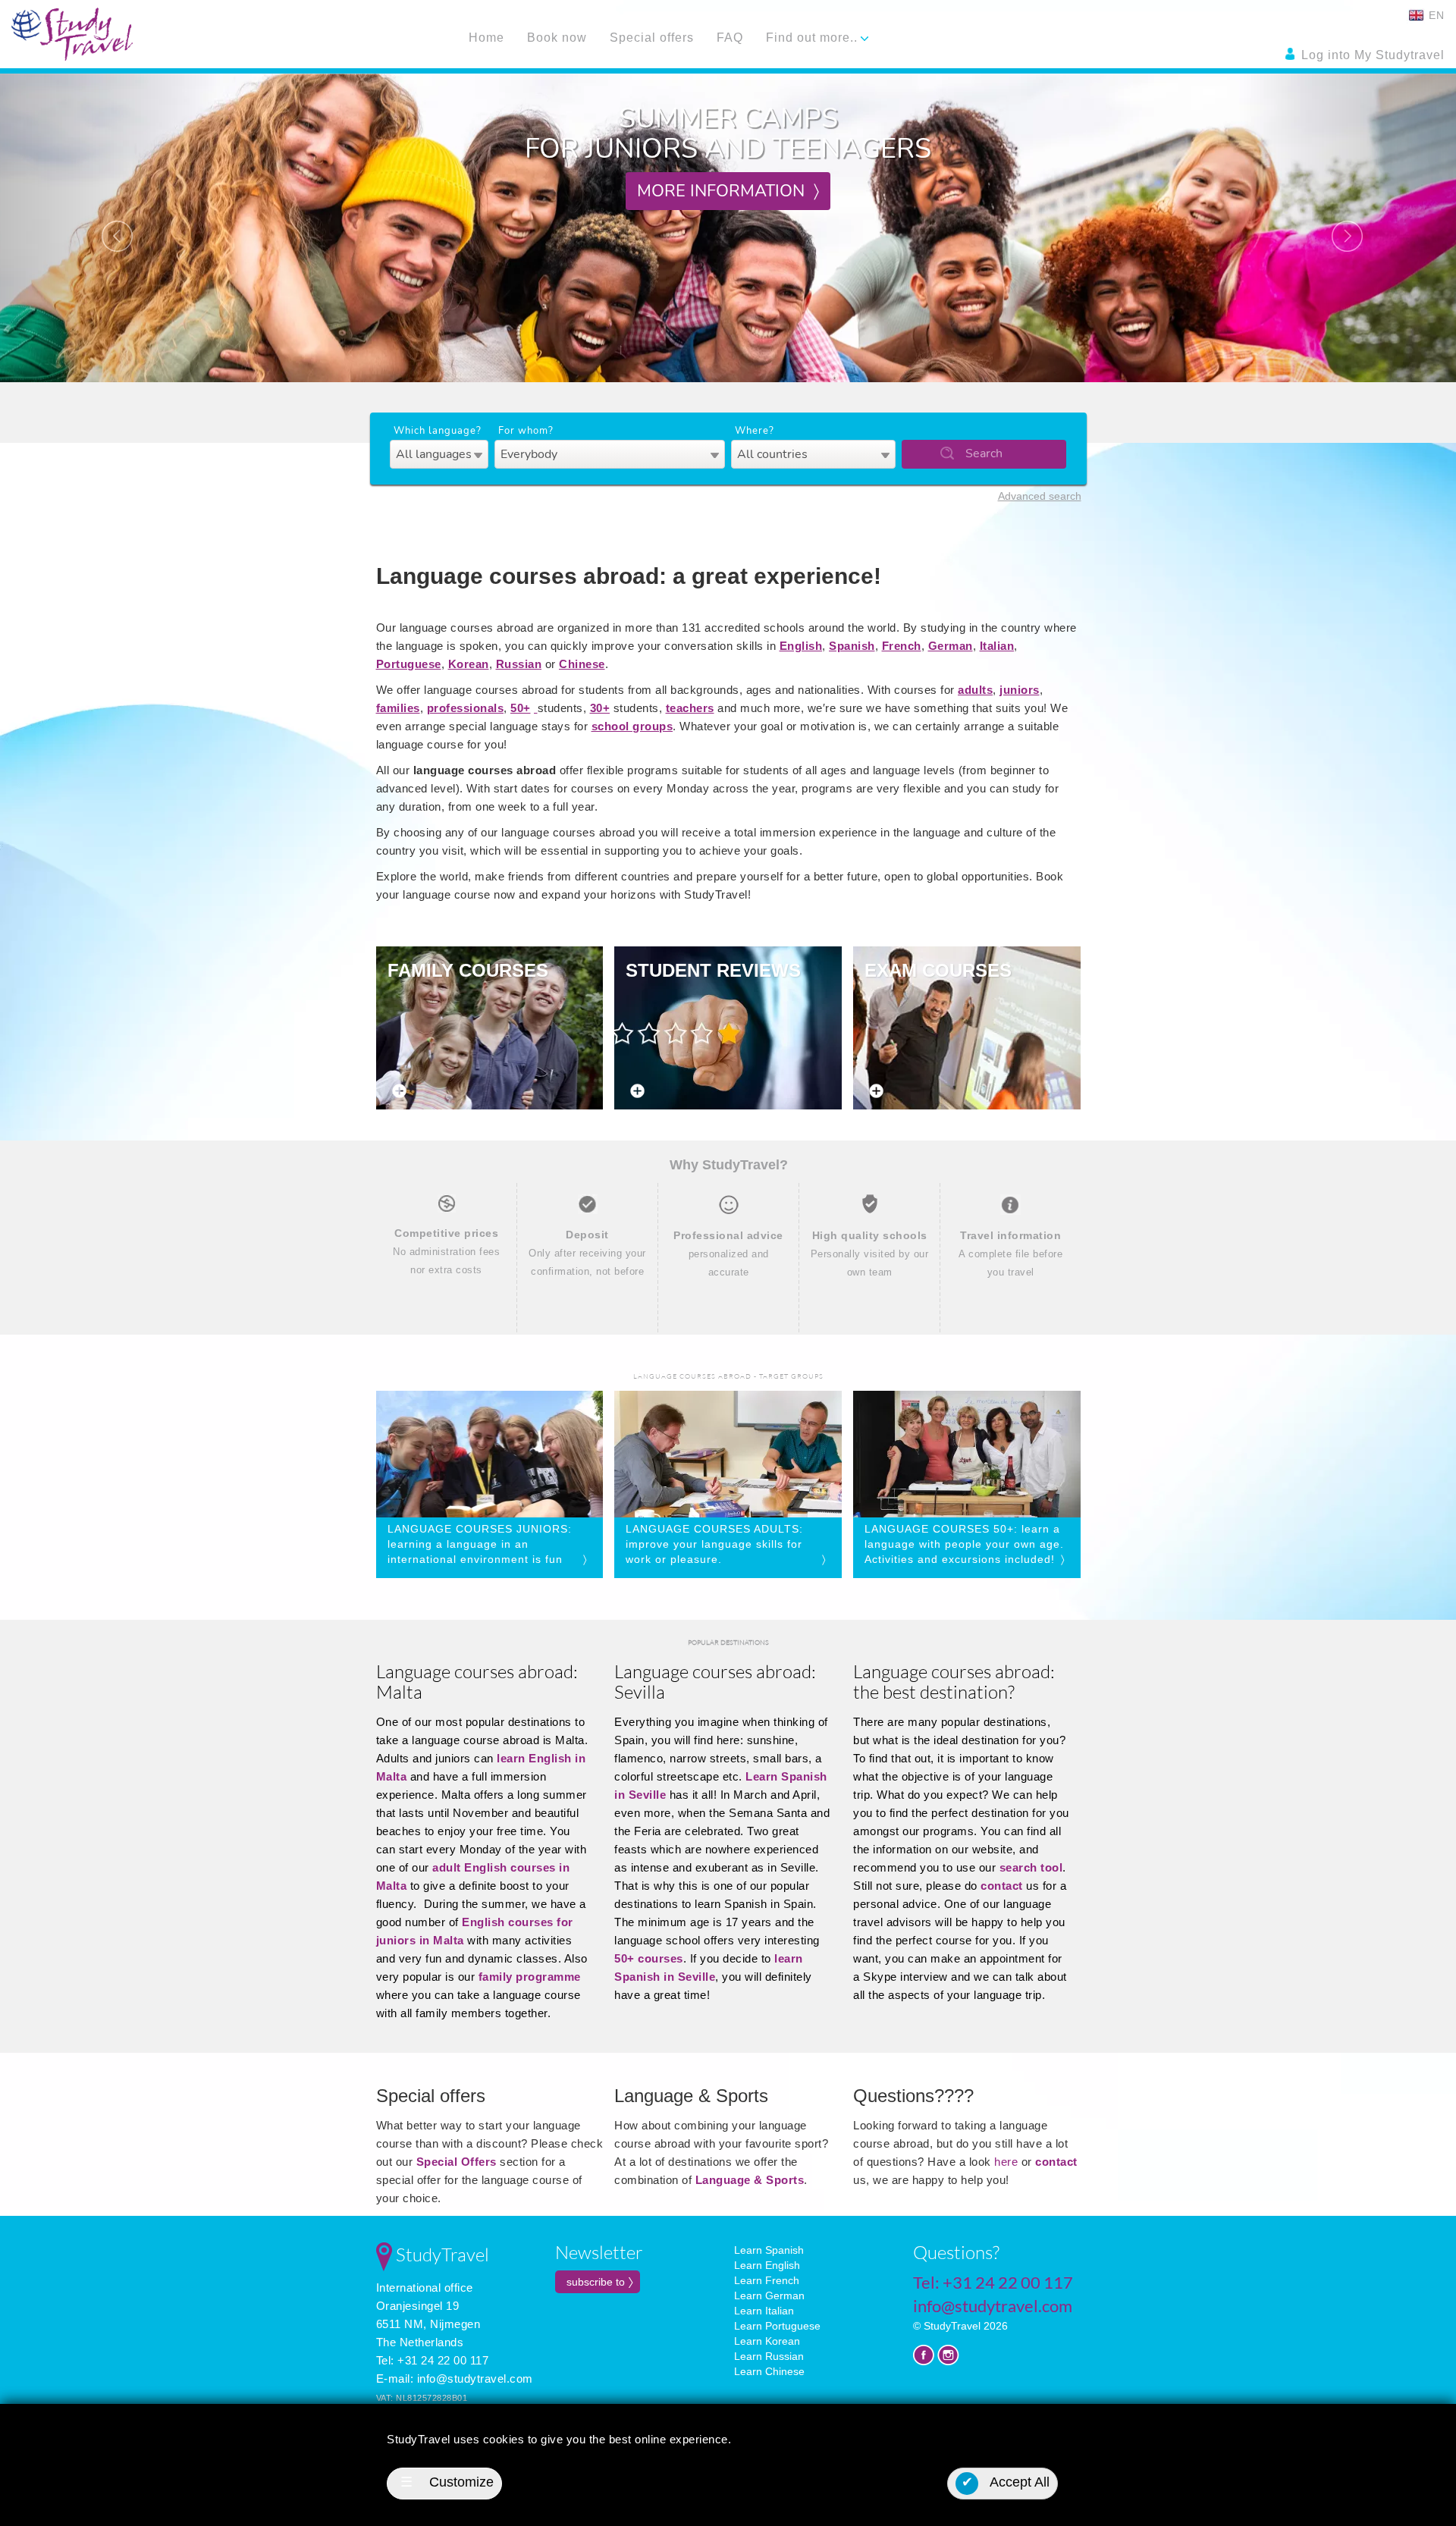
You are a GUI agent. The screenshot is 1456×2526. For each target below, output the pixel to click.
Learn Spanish (769, 2250)
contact (1002, 1886)
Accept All (1006, 2482)
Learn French (767, 2280)
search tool (1031, 1867)
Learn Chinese (769, 2371)
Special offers (652, 38)
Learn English (767, 2265)
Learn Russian (769, 2356)
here (1008, 2162)
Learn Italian (764, 2311)
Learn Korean (767, 2341)
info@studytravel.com (475, 2379)
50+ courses (649, 1958)
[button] (109, 228)
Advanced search (1040, 496)
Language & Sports (750, 2180)
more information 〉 (728, 191)
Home (486, 38)
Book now (557, 38)
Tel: (993, 2282)
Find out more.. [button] (814, 38)
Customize (447, 2482)
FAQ (730, 38)
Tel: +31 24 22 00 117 (433, 2360)
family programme (530, 1977)
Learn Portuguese (777, 2326)
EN (1435, 15)
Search (984, 453)
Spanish (852, 646)
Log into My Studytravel (1371, 55)
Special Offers (457, 2162)
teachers (690, 708)
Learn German (769, 2295)
